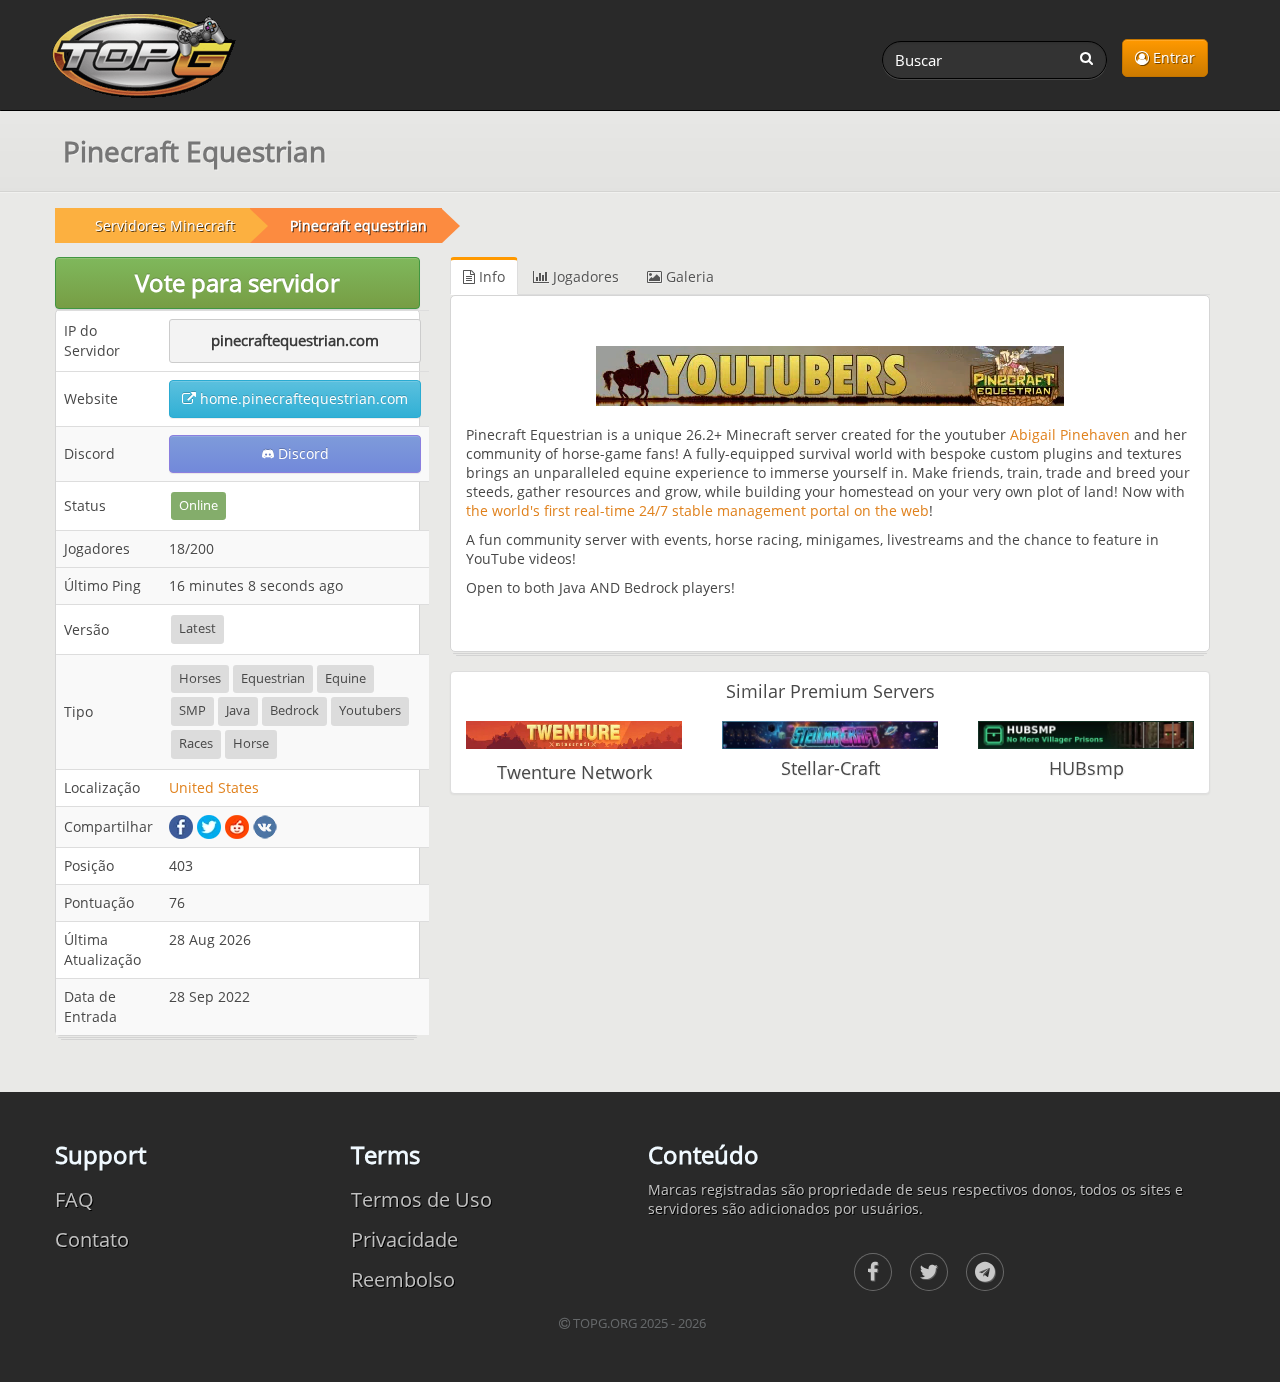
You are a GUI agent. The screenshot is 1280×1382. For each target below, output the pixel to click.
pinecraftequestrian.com (295, 340)
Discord (301, 453)
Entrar (1172, 57)
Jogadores (584, 276)
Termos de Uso (421, 1199)
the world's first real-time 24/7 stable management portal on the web (697, 510)
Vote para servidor (237, 282)
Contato (92, 1239)
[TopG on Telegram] (985, 1272)
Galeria (688, 276)
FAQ (74, 1199)
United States (214, 787)
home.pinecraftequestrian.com (302, 398)
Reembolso (403, 1279)
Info (490, 276)
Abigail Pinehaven (1070, 434)
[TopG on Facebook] (873, 1272)
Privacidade (404, 1239)
